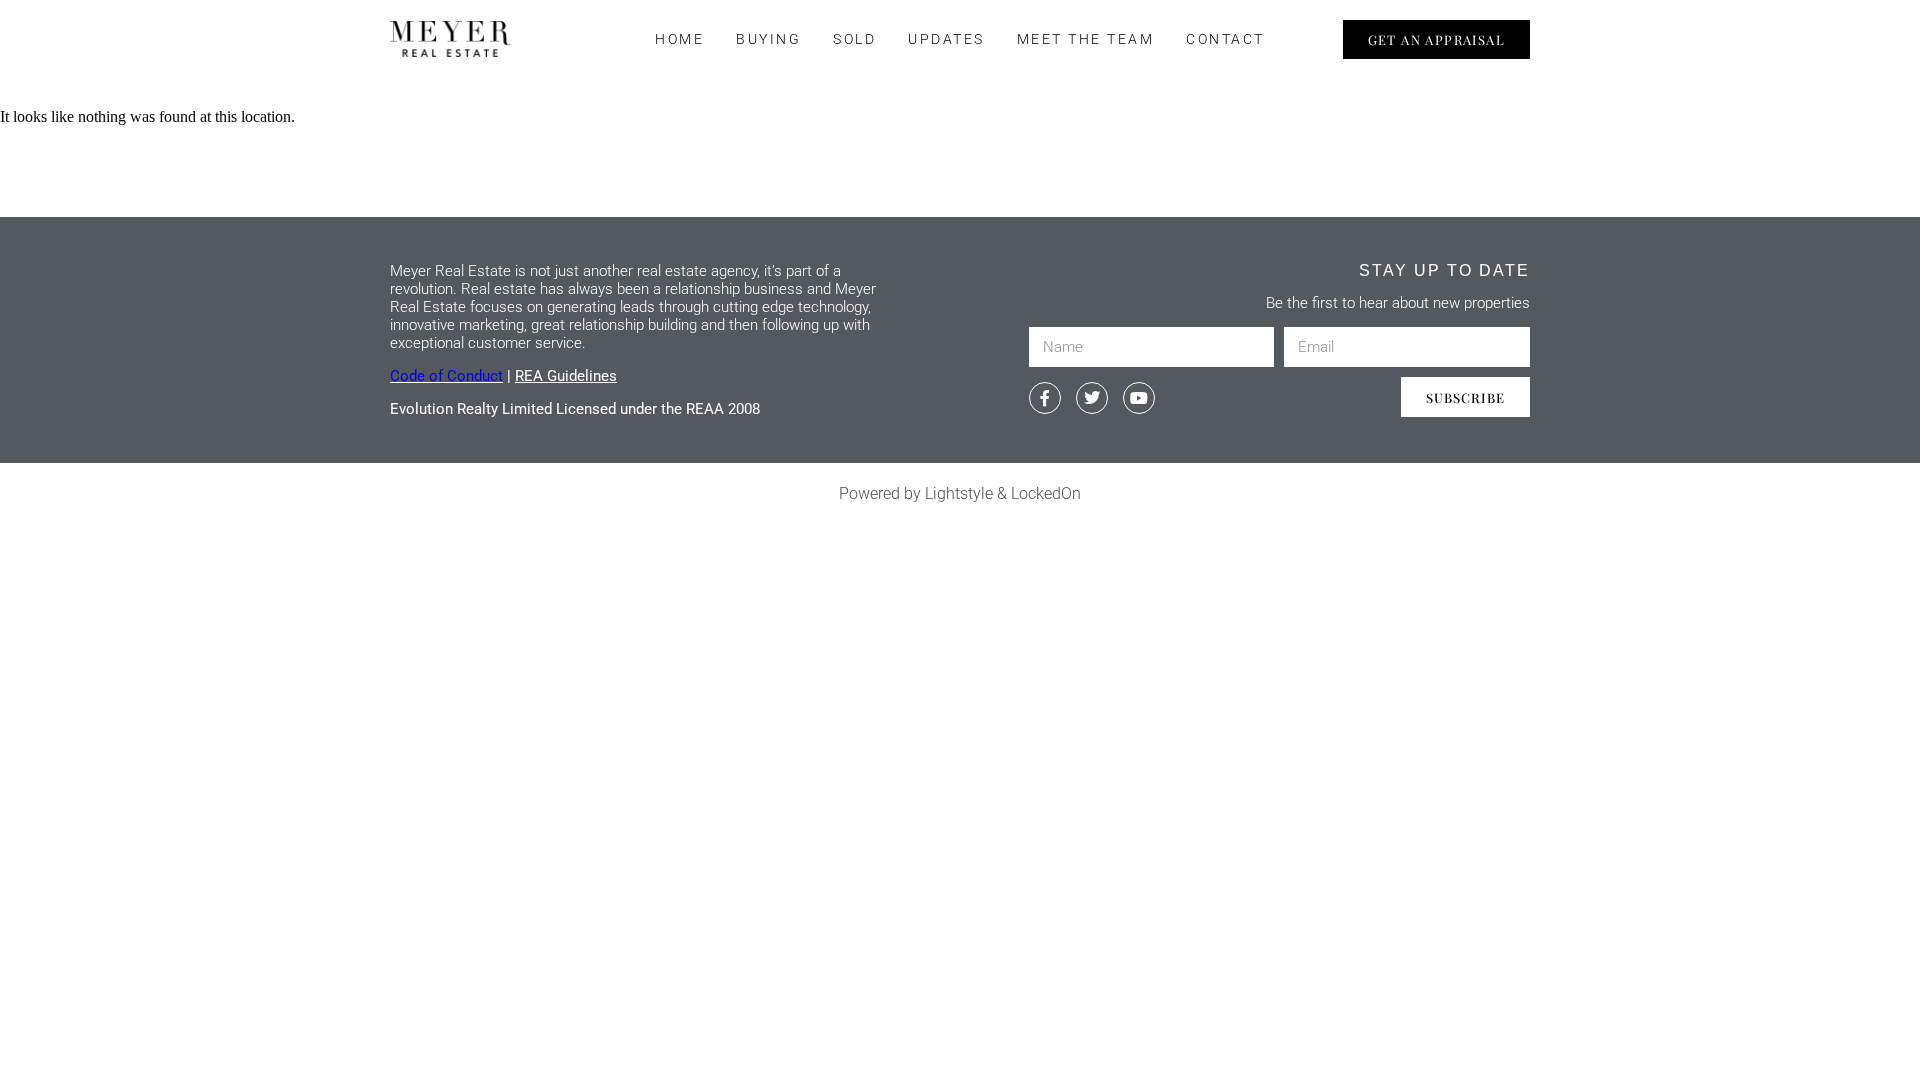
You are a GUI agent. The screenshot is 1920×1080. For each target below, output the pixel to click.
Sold (854, 39)
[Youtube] (1139, 398)
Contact (1225, 39)
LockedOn (1046, 493)
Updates (946, 39)
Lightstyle (959, 493)
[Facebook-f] (1045, 398)
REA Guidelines (566, 376)
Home (679, 39)
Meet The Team (1086, 39)
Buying (768, 39)
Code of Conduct (446, 376)
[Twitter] (1092, 398)
